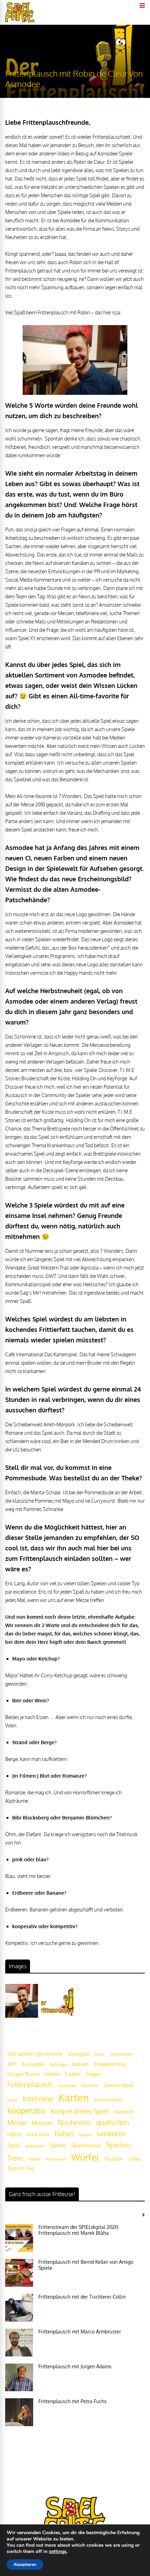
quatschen (112, 2122)
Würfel (85, 2157)
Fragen (93, 2074)
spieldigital (35, 2146)
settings (58, 2552)
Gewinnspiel (118, 2085)
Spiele (58, 2145)
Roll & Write (38, 2135)
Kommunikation (109, 2100)
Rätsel (64, 2134)
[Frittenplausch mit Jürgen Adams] (19, 2377)
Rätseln (85, 2135)
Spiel (14, 2145)
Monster (42, 2123)
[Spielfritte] (20, 21)
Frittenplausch (30, 2084)
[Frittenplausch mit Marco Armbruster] (19, 2343)
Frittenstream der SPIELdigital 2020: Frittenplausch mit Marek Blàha (79, 2230)
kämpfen (124, 2112)
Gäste (12, 2100)
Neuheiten (74, 2122)
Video (34, 2159)
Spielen (118, 2145)
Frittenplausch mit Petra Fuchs (73, 2401)
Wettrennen (56, 2159)
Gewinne (90, 2086)
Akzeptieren (25, 2564)
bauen (80, 2064)
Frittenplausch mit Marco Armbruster (80, 2332)
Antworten (121, 2054)
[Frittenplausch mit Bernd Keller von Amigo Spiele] (19, 2273)
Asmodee (33, 2064)
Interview (38, 2099)
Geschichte (67, 2086)
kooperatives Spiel (80, 2111)
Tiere (15, 2158)
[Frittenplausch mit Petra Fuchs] (19, 2412)
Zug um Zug (21, 2168)
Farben (73, 2074)
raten (14, 2134)
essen (52, 2074)
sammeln (111, 2134)
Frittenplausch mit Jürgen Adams (75, 2366)
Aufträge (58, 2064)
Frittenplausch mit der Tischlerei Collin (82, 2297)
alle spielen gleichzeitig (35, 2054)
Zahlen (135, 2159)
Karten (74, 2097)
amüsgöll (78, 2054)
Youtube (114, 2159)
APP (12, 2064)
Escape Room (23, 2074)
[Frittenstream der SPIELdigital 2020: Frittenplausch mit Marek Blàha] (19, 2238)
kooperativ (26, 2110)
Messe (17, 2122)
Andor (100, 2054)
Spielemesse (86, 2145)
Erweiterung (110, 2064)
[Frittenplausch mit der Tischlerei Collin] (19, 2308)
